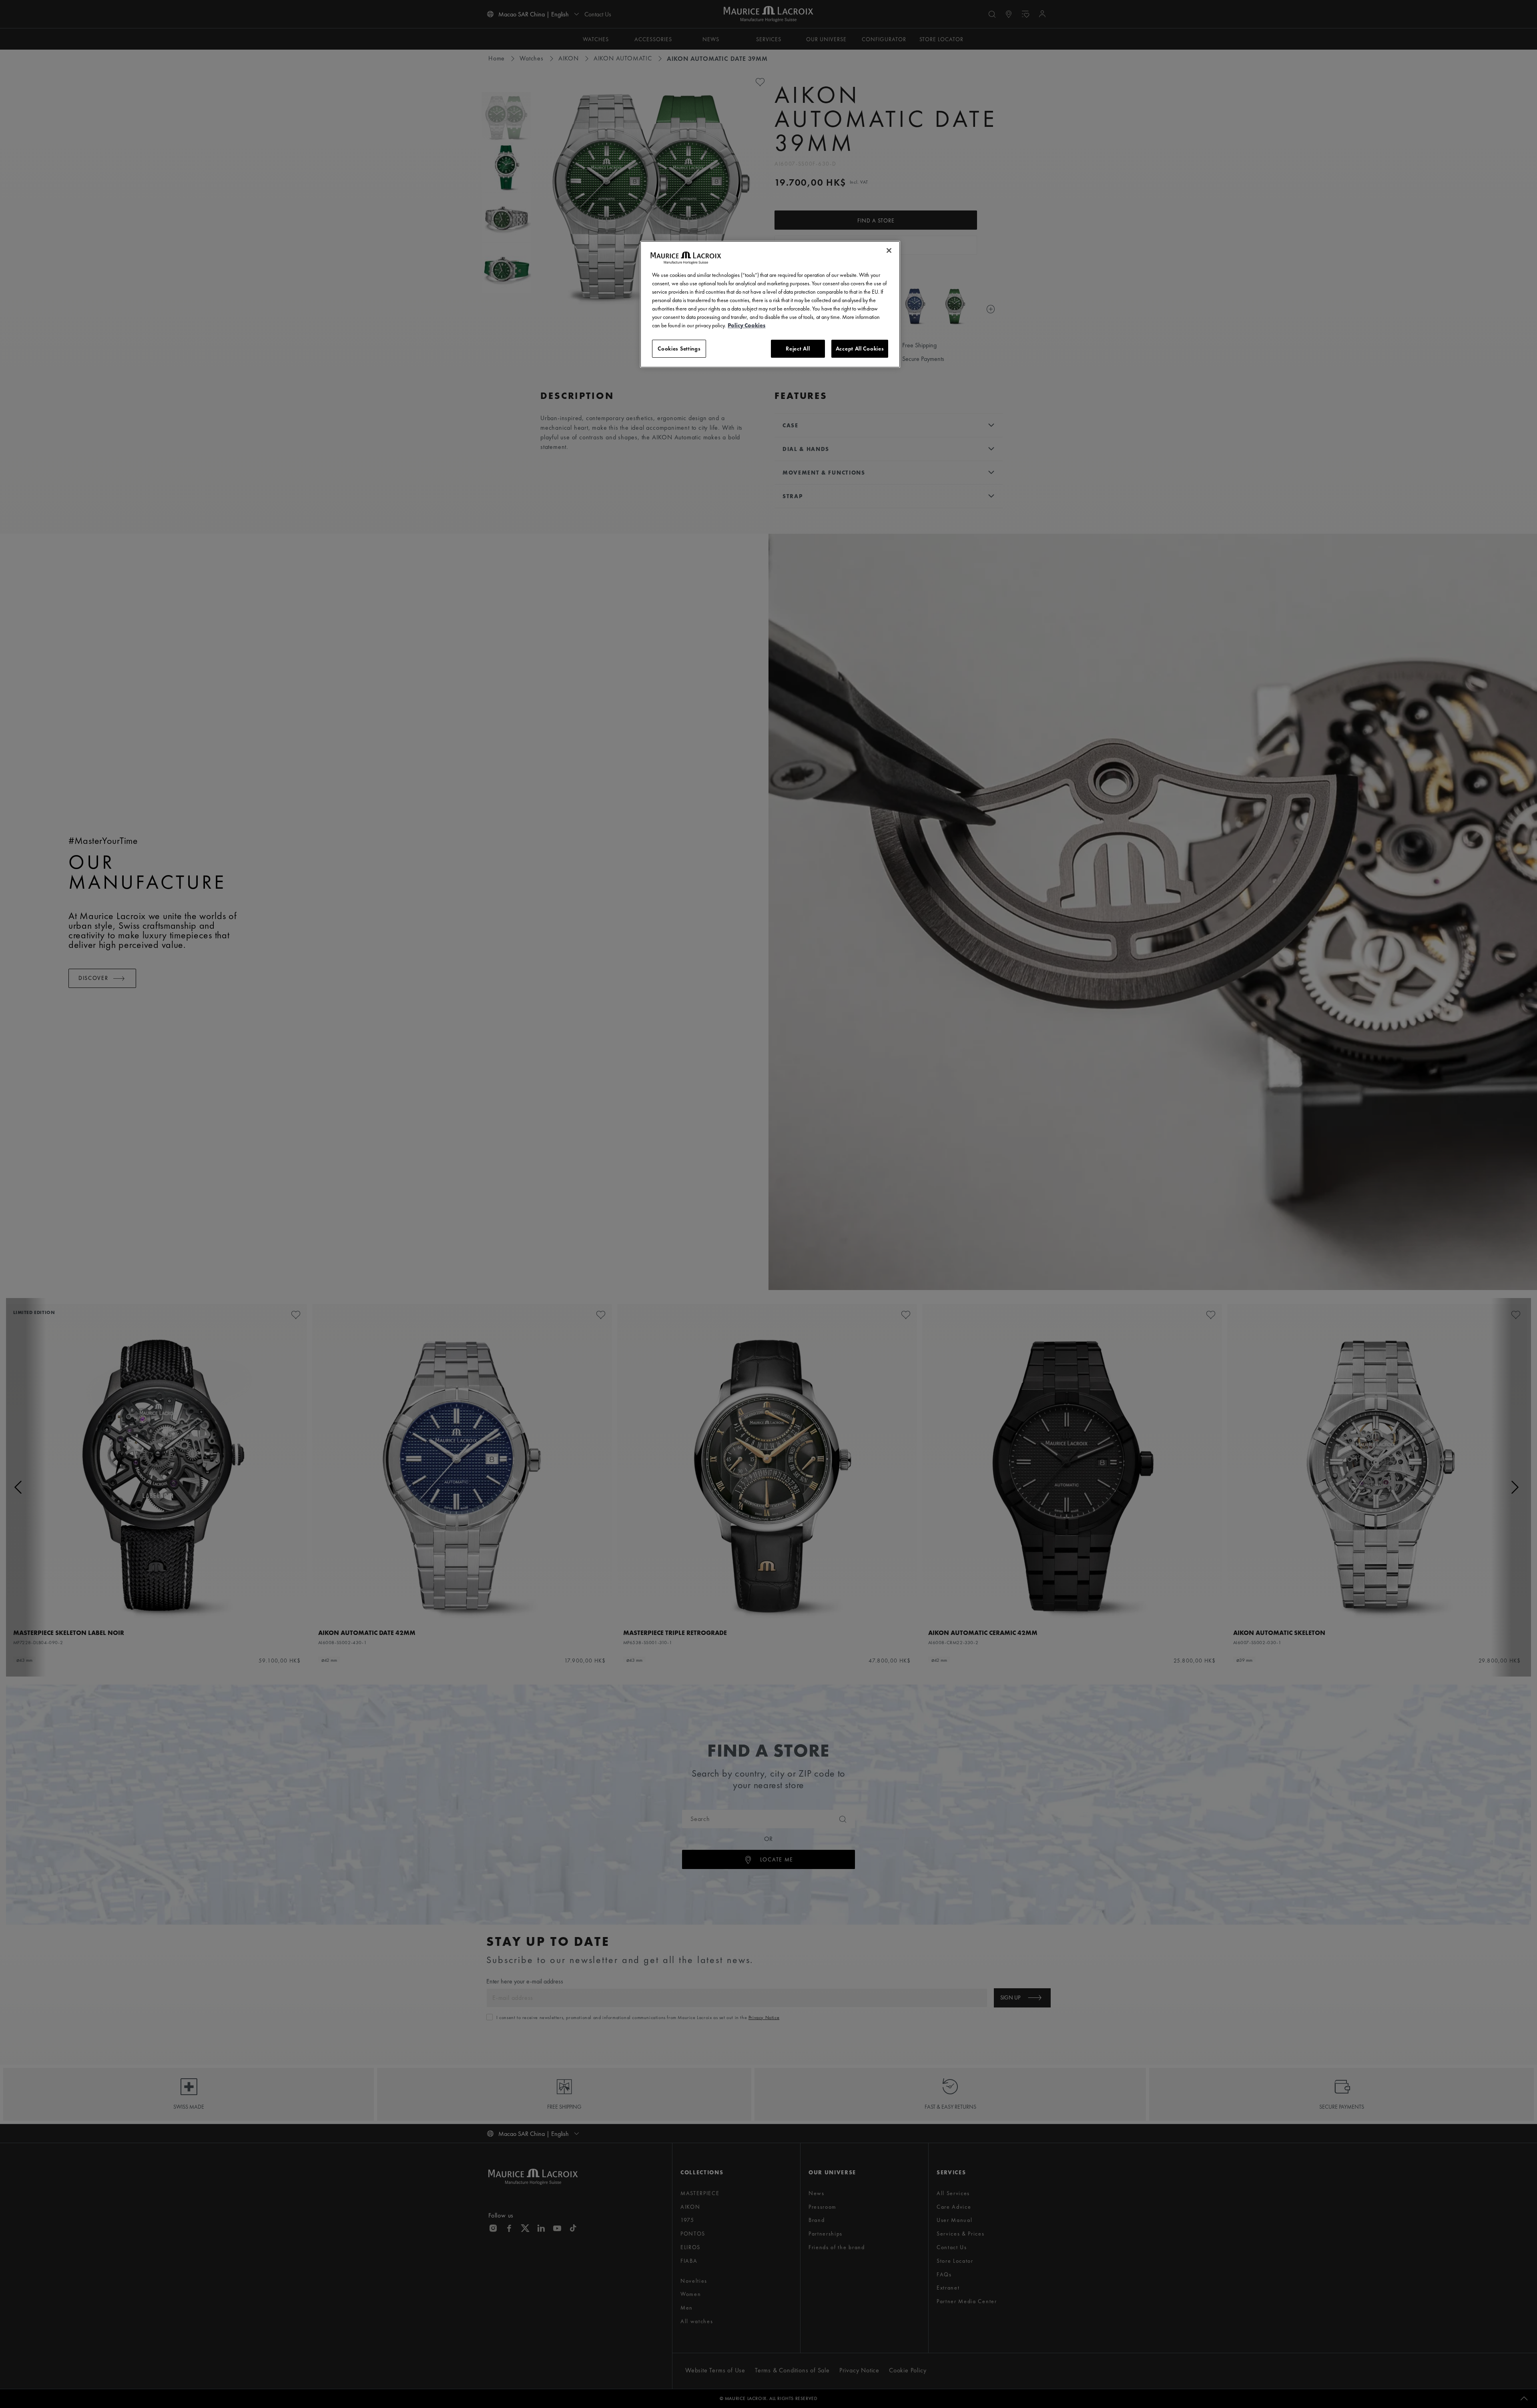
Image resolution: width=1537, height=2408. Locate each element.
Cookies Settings (679, 349)
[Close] (889, 250)
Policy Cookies (746, 325)
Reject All (798, 349)
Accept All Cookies (860, 349)
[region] (770, 305)
